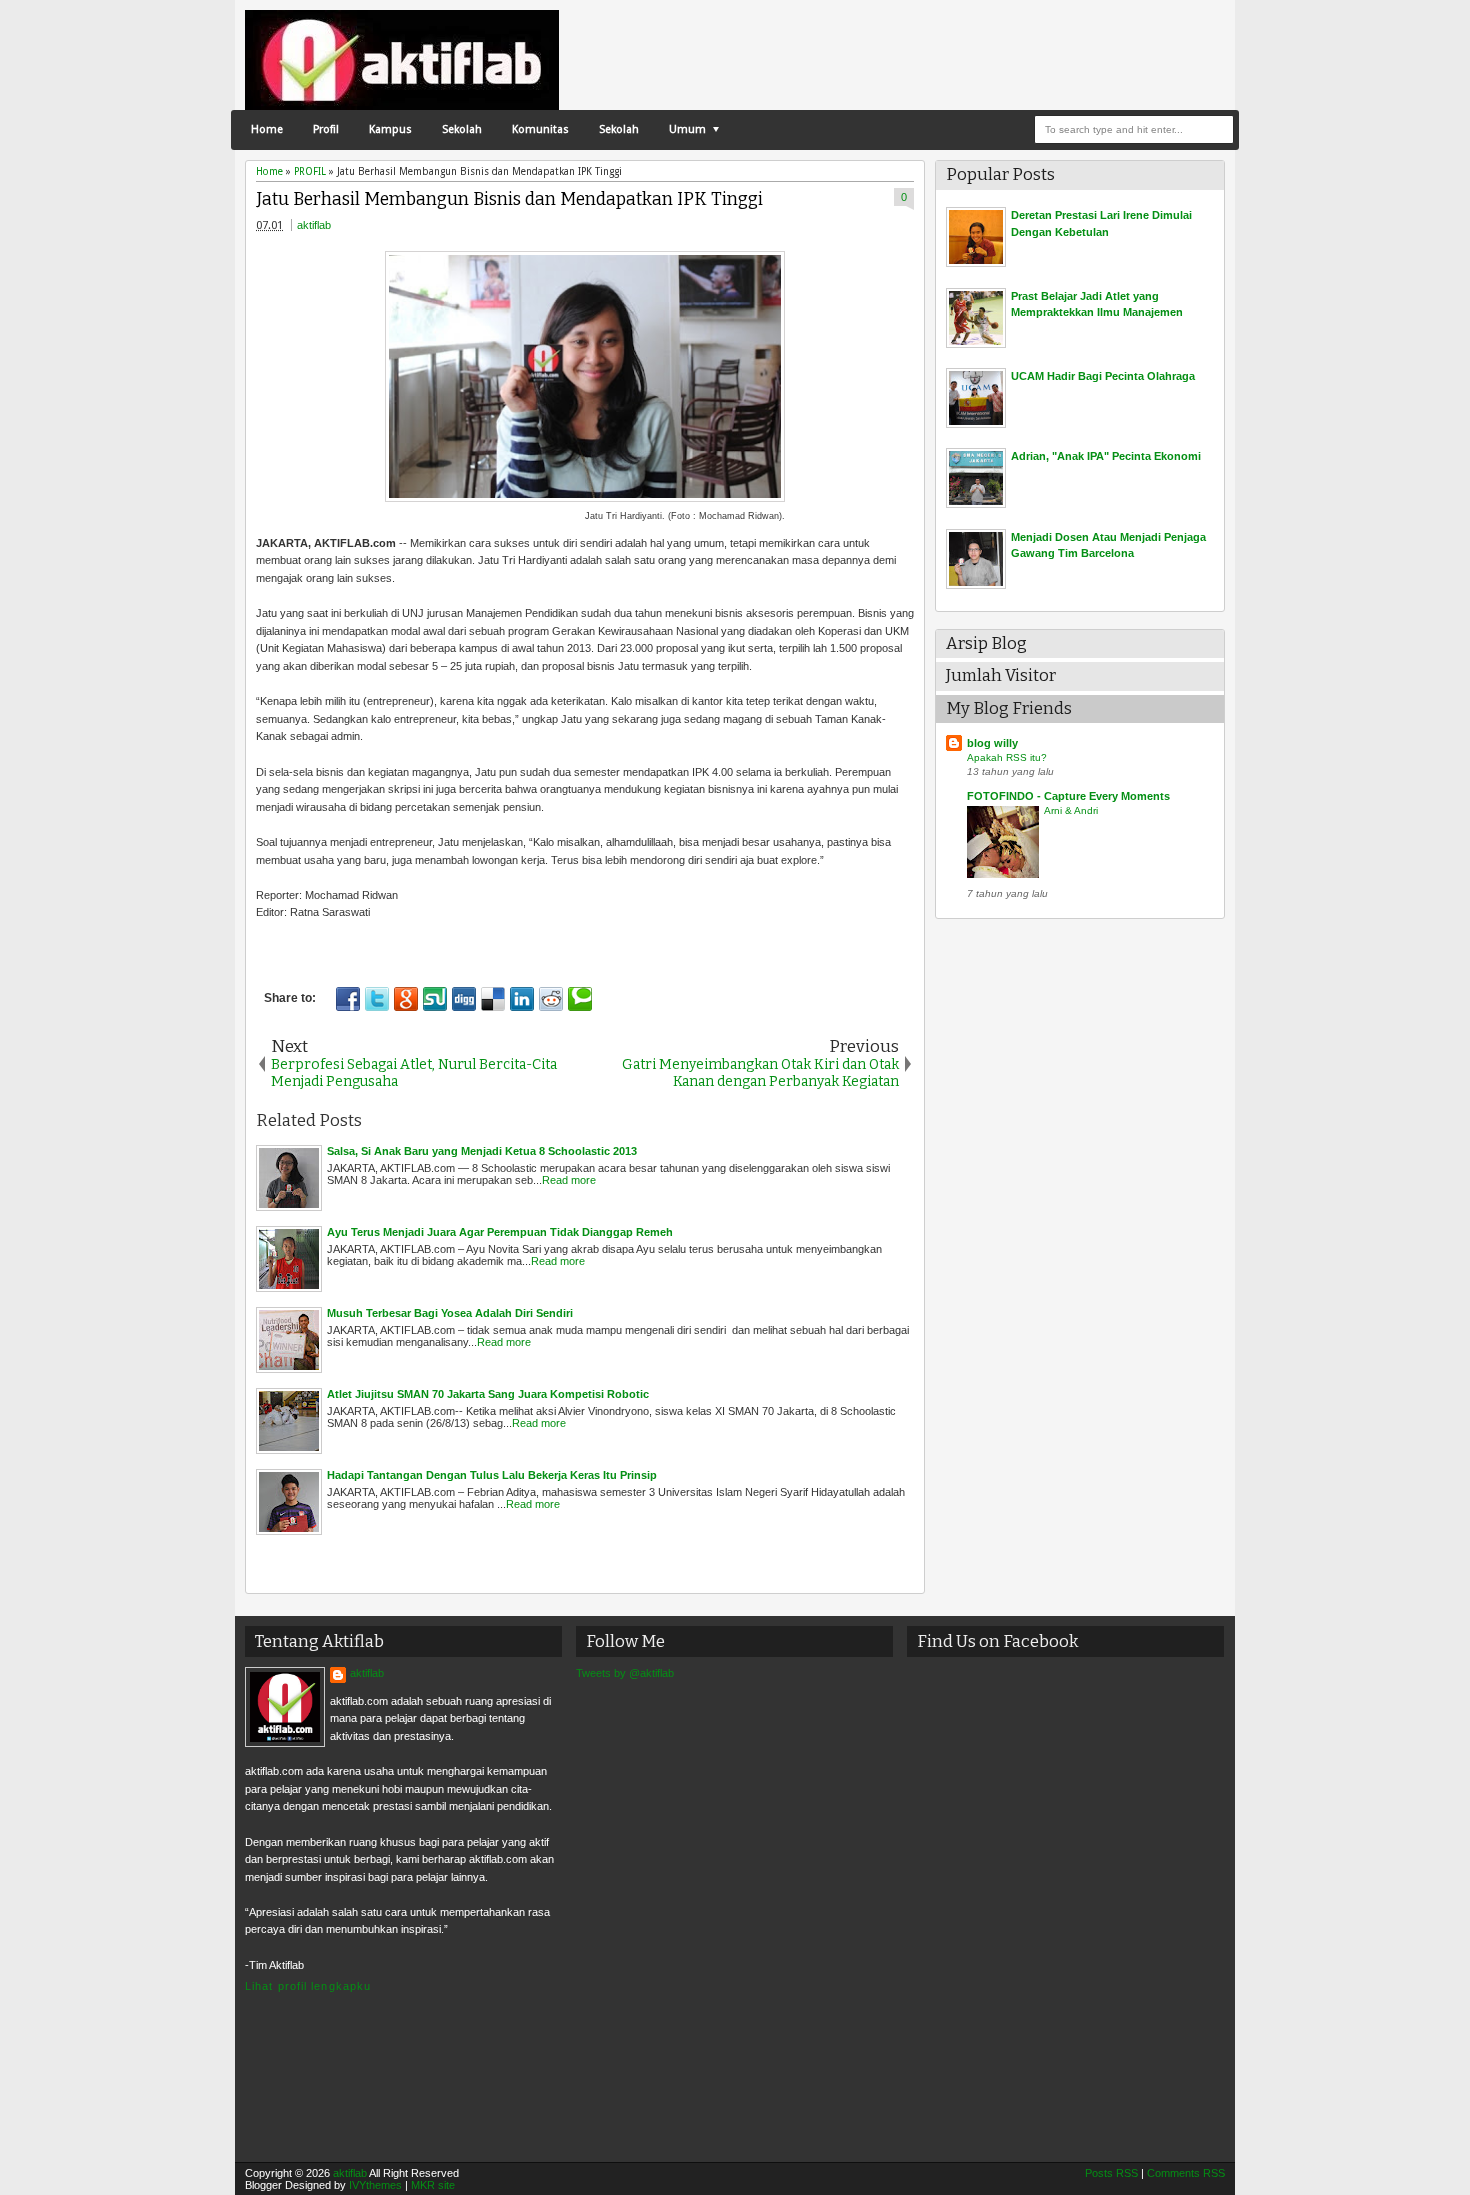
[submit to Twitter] (377, 999)
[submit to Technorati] (580, 999)
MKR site (433, 2185)
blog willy (992, 743)
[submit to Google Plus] (406, 999)
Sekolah (462, 129)
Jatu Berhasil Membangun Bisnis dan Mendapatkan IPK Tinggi (509, 199)
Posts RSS (1111, 2173)
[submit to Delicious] (493, 999)
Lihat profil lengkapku (308, 1986)
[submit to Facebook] (348, 999)
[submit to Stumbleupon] (435, 999)
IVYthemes (375, 2185)
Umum (687, 129)
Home (267, 129)
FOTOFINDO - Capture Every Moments (1068, 796)
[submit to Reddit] (551, 999)
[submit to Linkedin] (522, 999)
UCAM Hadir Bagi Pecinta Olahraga (1103, 376)
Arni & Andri (1071, 810)
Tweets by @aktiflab (625, 1673)
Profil (326, 129)
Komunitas (540, 129)
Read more (569, 1180)
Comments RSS (1186, 2173)
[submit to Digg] (464, 999)
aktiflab (314, 225)
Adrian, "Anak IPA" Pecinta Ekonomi (1106, 456)
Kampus (390, 129)
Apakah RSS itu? (1007, 757)
